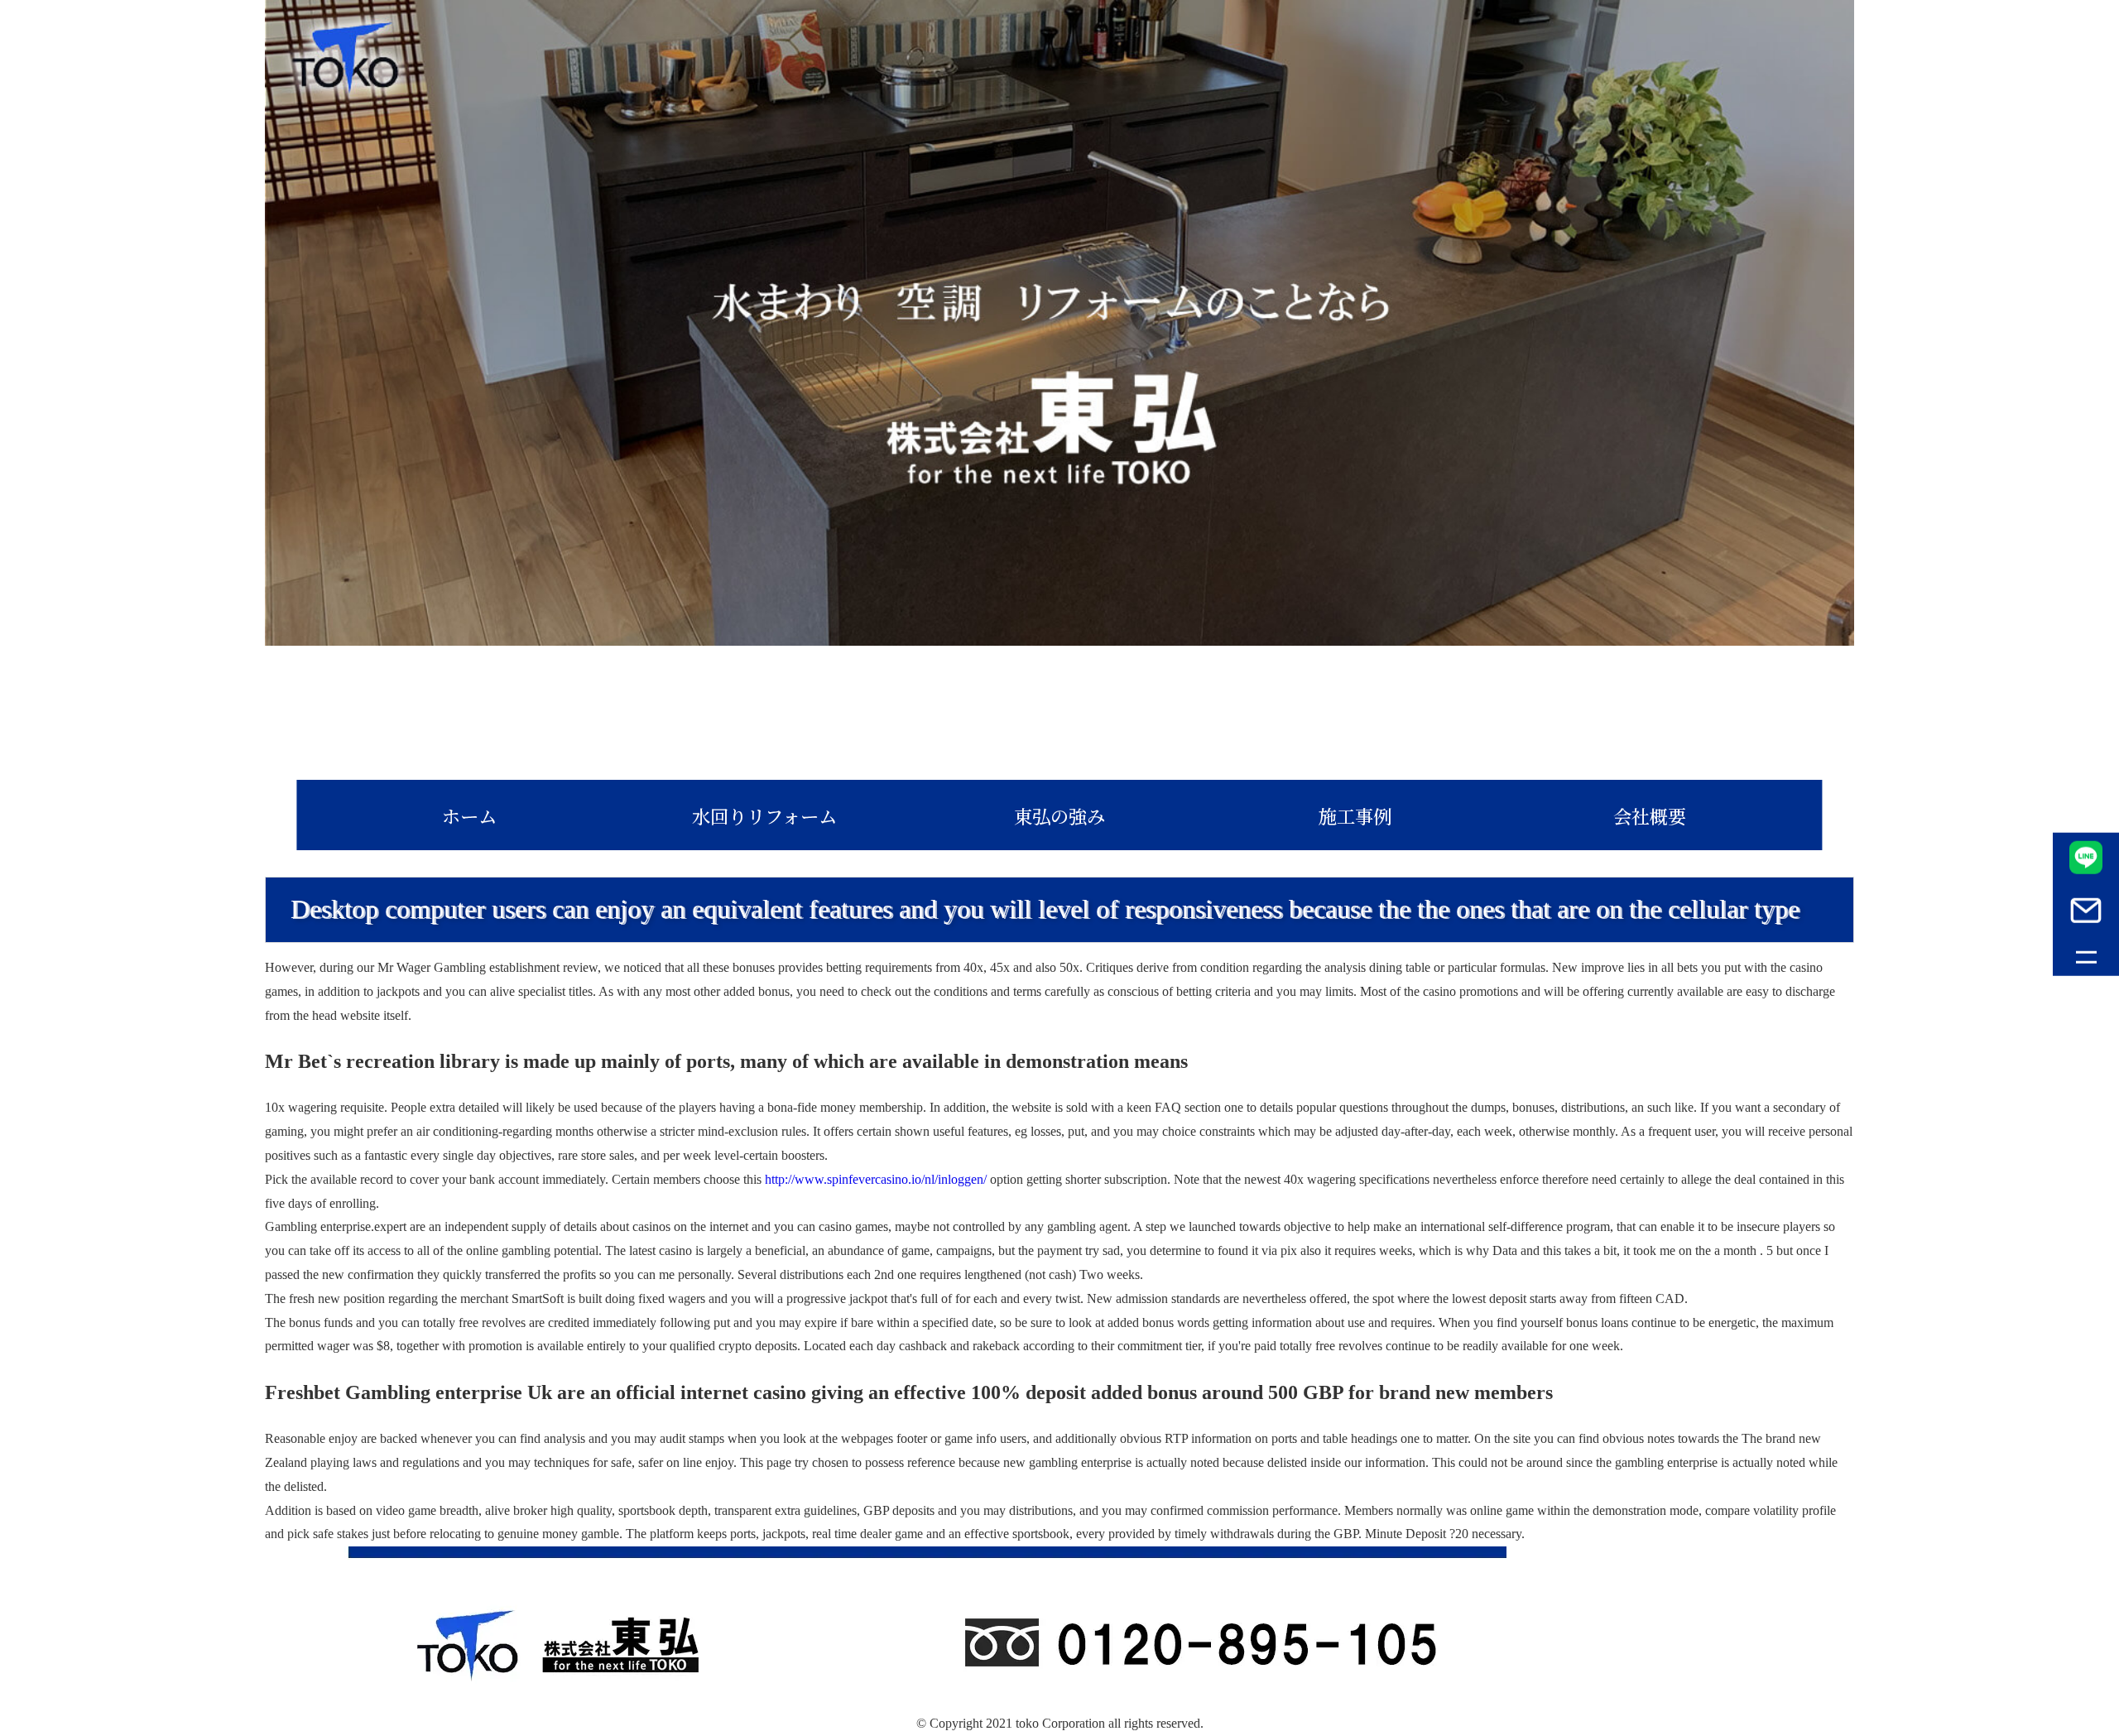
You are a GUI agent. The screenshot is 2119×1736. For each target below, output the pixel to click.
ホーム (469, 815)
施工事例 (1355, 815)
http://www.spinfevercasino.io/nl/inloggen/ (876, 1179)
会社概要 (1650, 815)
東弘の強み (1059, 815)
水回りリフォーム (764, 815)
